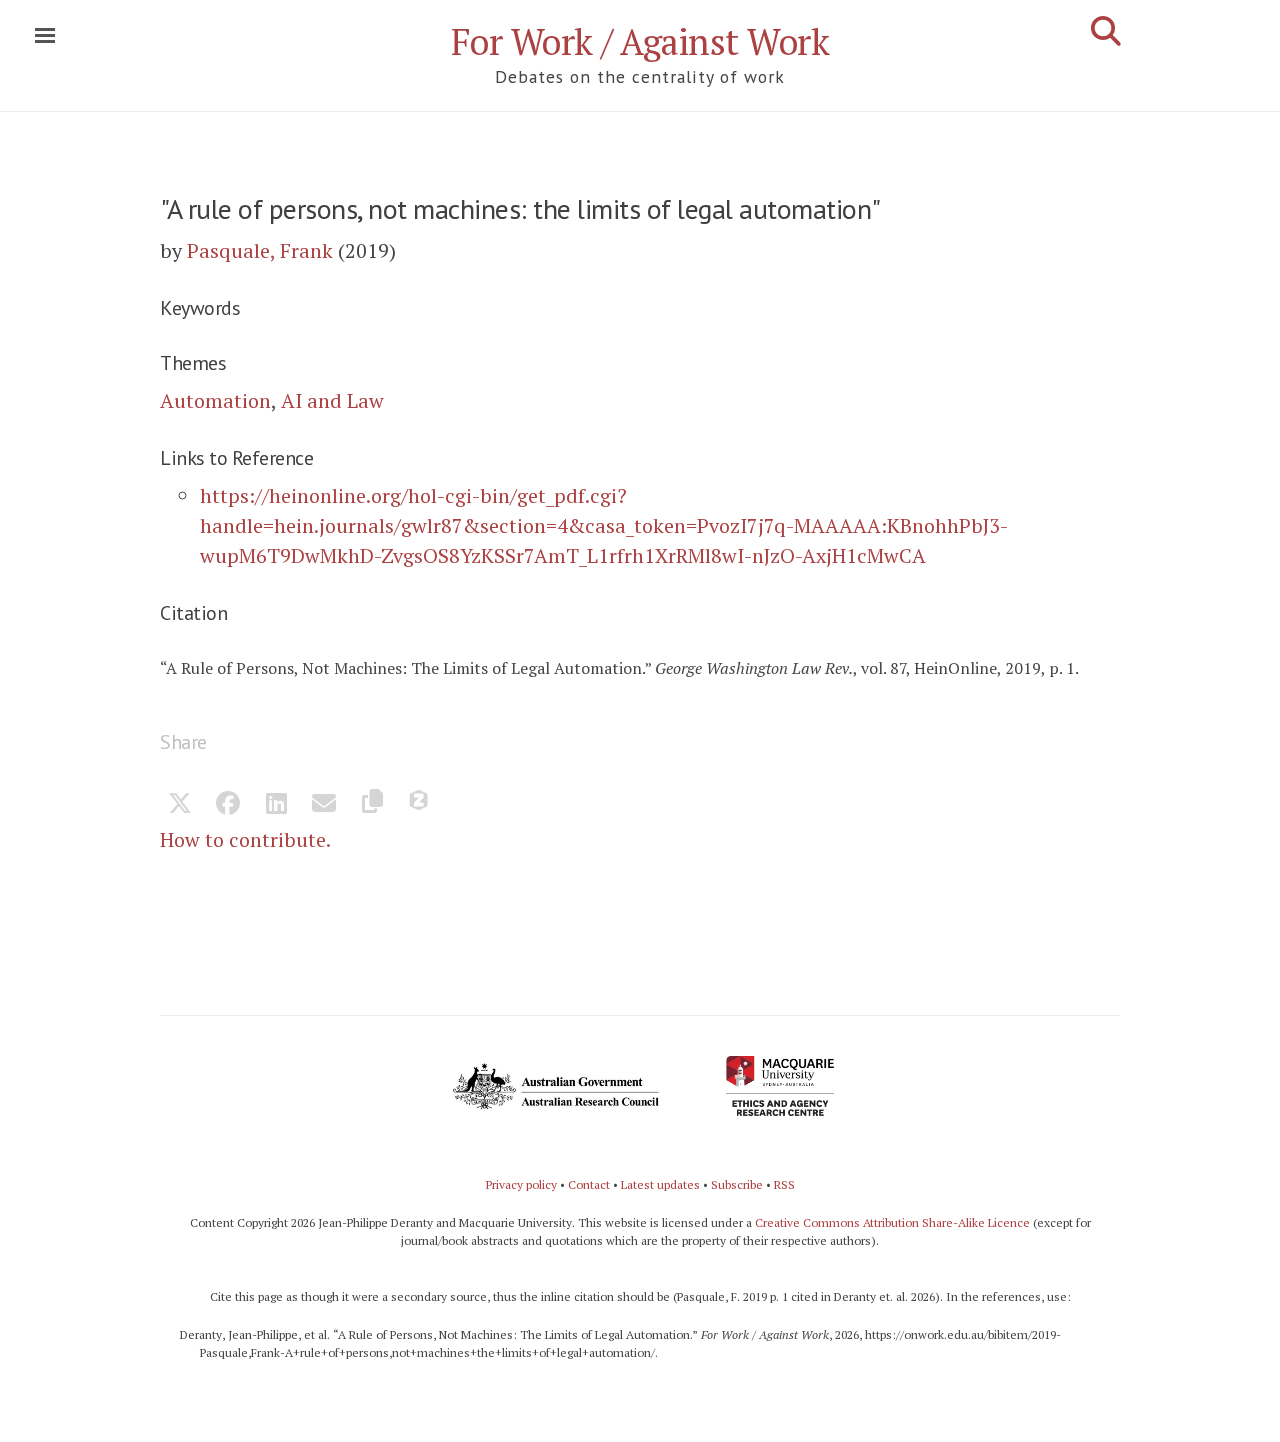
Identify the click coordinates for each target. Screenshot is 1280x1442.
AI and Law (332, 400)
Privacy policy (521, 1184)
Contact (589, 1184)
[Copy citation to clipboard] (372, 805)
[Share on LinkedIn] (276, 805)
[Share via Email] (324, 805)
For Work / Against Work (640, 41)
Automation (215, 400)
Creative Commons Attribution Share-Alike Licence (892, 1222)
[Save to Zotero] (420, 805)
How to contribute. (245, 839)
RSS (784, 1184)
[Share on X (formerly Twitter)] (180, 805)
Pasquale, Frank (260, 250)
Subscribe (737, 1184)
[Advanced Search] (1106, 31)
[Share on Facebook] (228, 805)
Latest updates (660, 1184)
